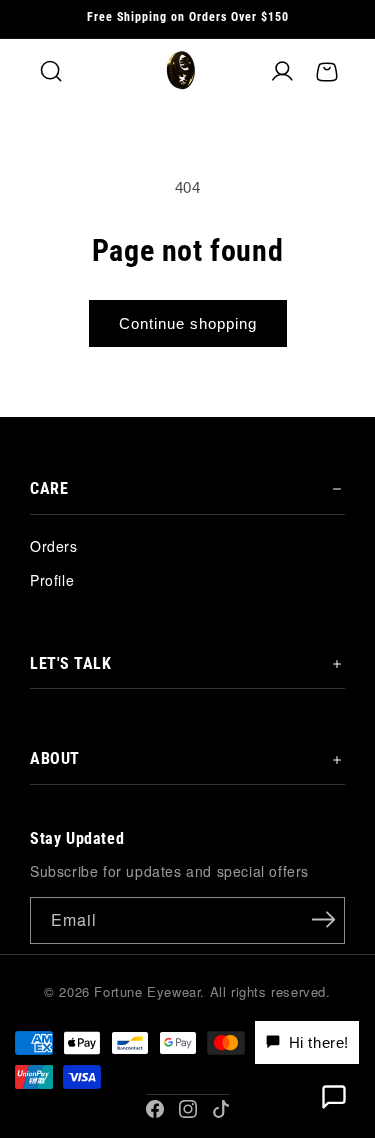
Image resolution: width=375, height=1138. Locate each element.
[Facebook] (155, 1109)
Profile (52, 580)
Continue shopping (188, 323)
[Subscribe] (323, 919)
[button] (52, 72)
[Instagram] (188, 1109)
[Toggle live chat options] (334, 1097)
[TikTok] (221, 1109)
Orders (54, 546)
